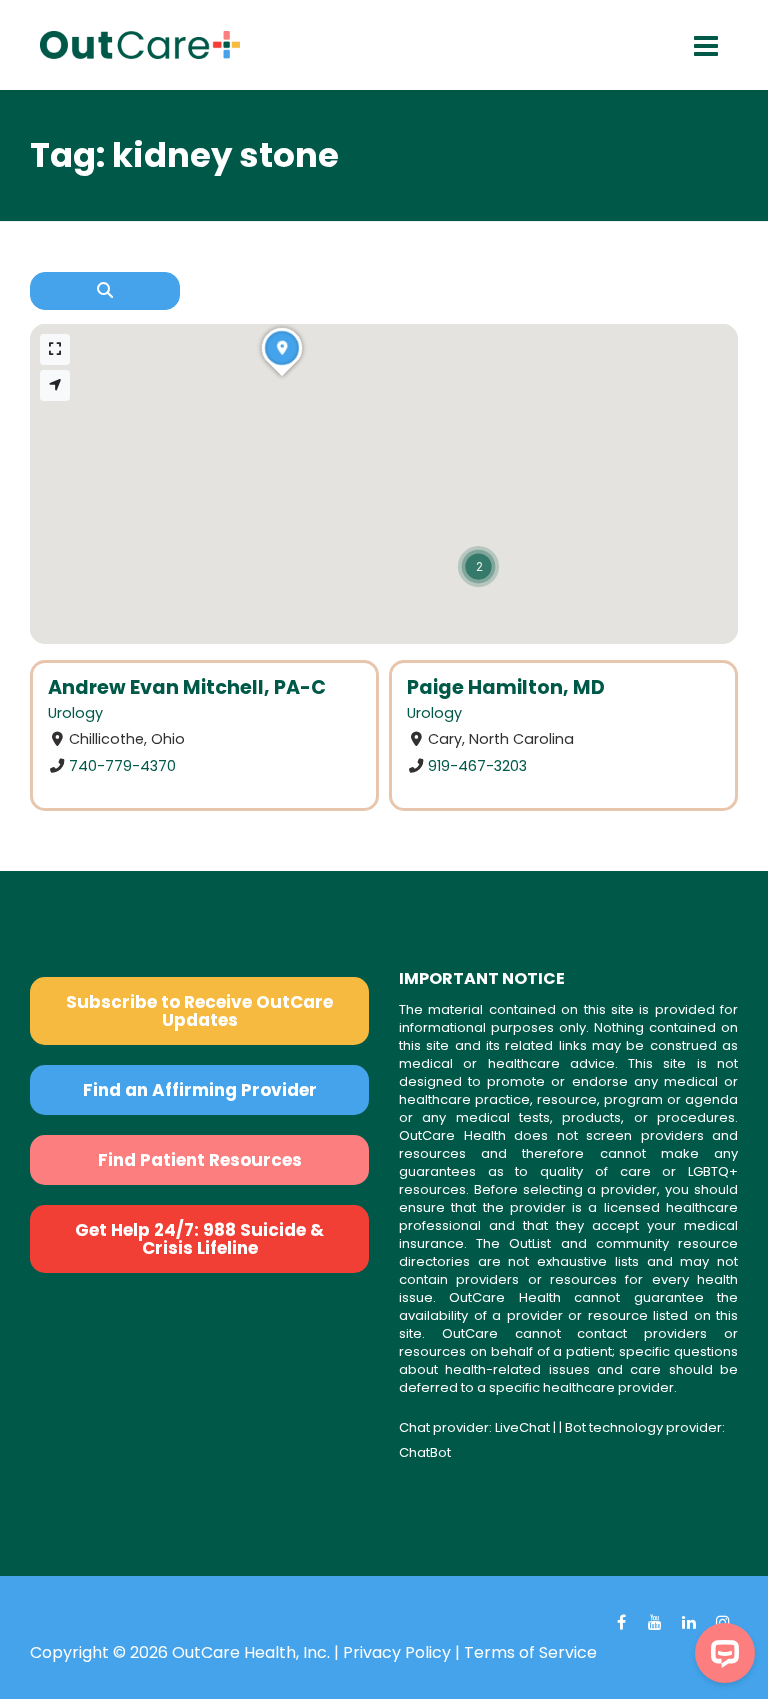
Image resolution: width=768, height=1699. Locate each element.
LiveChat (522, 1427)
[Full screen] (55, 349)
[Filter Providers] (105, 291)
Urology (75, 713)
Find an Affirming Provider (200, 1090)
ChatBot (425, 1452)
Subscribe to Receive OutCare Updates (199, 1011)
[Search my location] (55, 385)
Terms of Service (530, 1652)
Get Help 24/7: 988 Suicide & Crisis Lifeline (199, 1239)
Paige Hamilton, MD (506, 687)
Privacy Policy (397, 1652)
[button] (478, 566)
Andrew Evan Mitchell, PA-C (187, 687)
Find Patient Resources (200, 1160)
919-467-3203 (477, 766)
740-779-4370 (122, 766)
